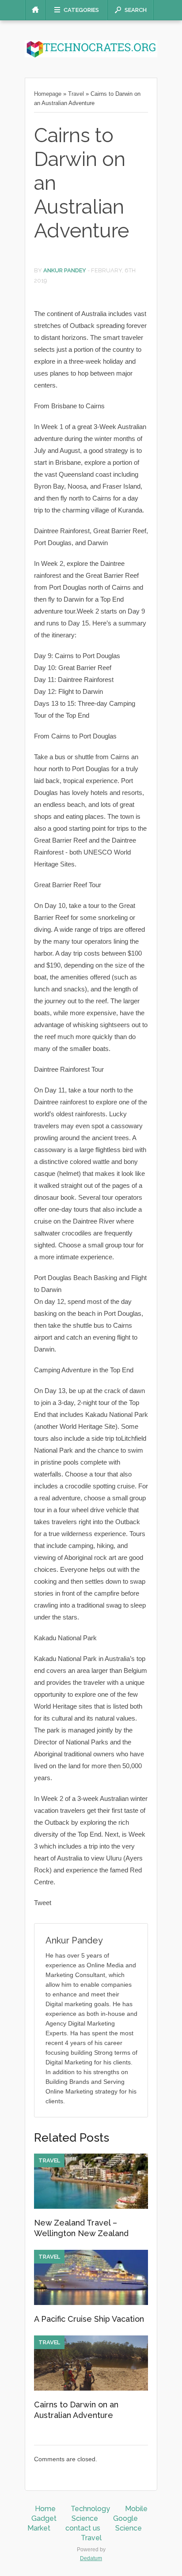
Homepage (48, 94)
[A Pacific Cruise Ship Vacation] (91, 2303)
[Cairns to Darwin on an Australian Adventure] (91, 2388)
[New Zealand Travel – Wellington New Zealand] (91, 2207)
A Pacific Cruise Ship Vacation (89, 2319)
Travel (76, 94)
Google (125, 2518)
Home (45, 2509)
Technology (90, 2509)
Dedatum (91, 2558)
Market (39, 2528)
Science (85, 2518)
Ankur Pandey (65, 270)
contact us (83, 2528)
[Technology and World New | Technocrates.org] (91, 55)
